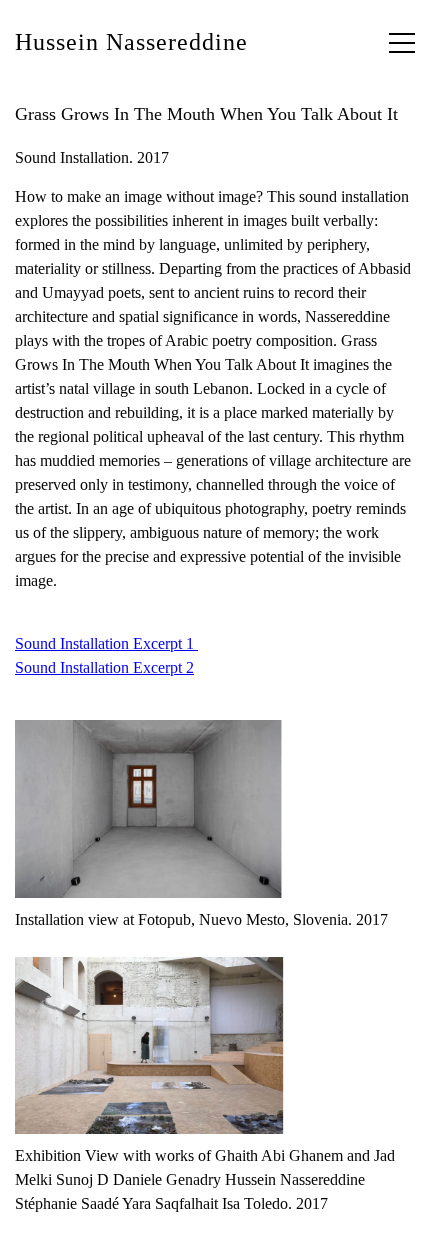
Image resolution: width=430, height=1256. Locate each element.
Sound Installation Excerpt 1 (106, 643)
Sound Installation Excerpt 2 (104, 667)
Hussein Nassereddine (131, 42)
